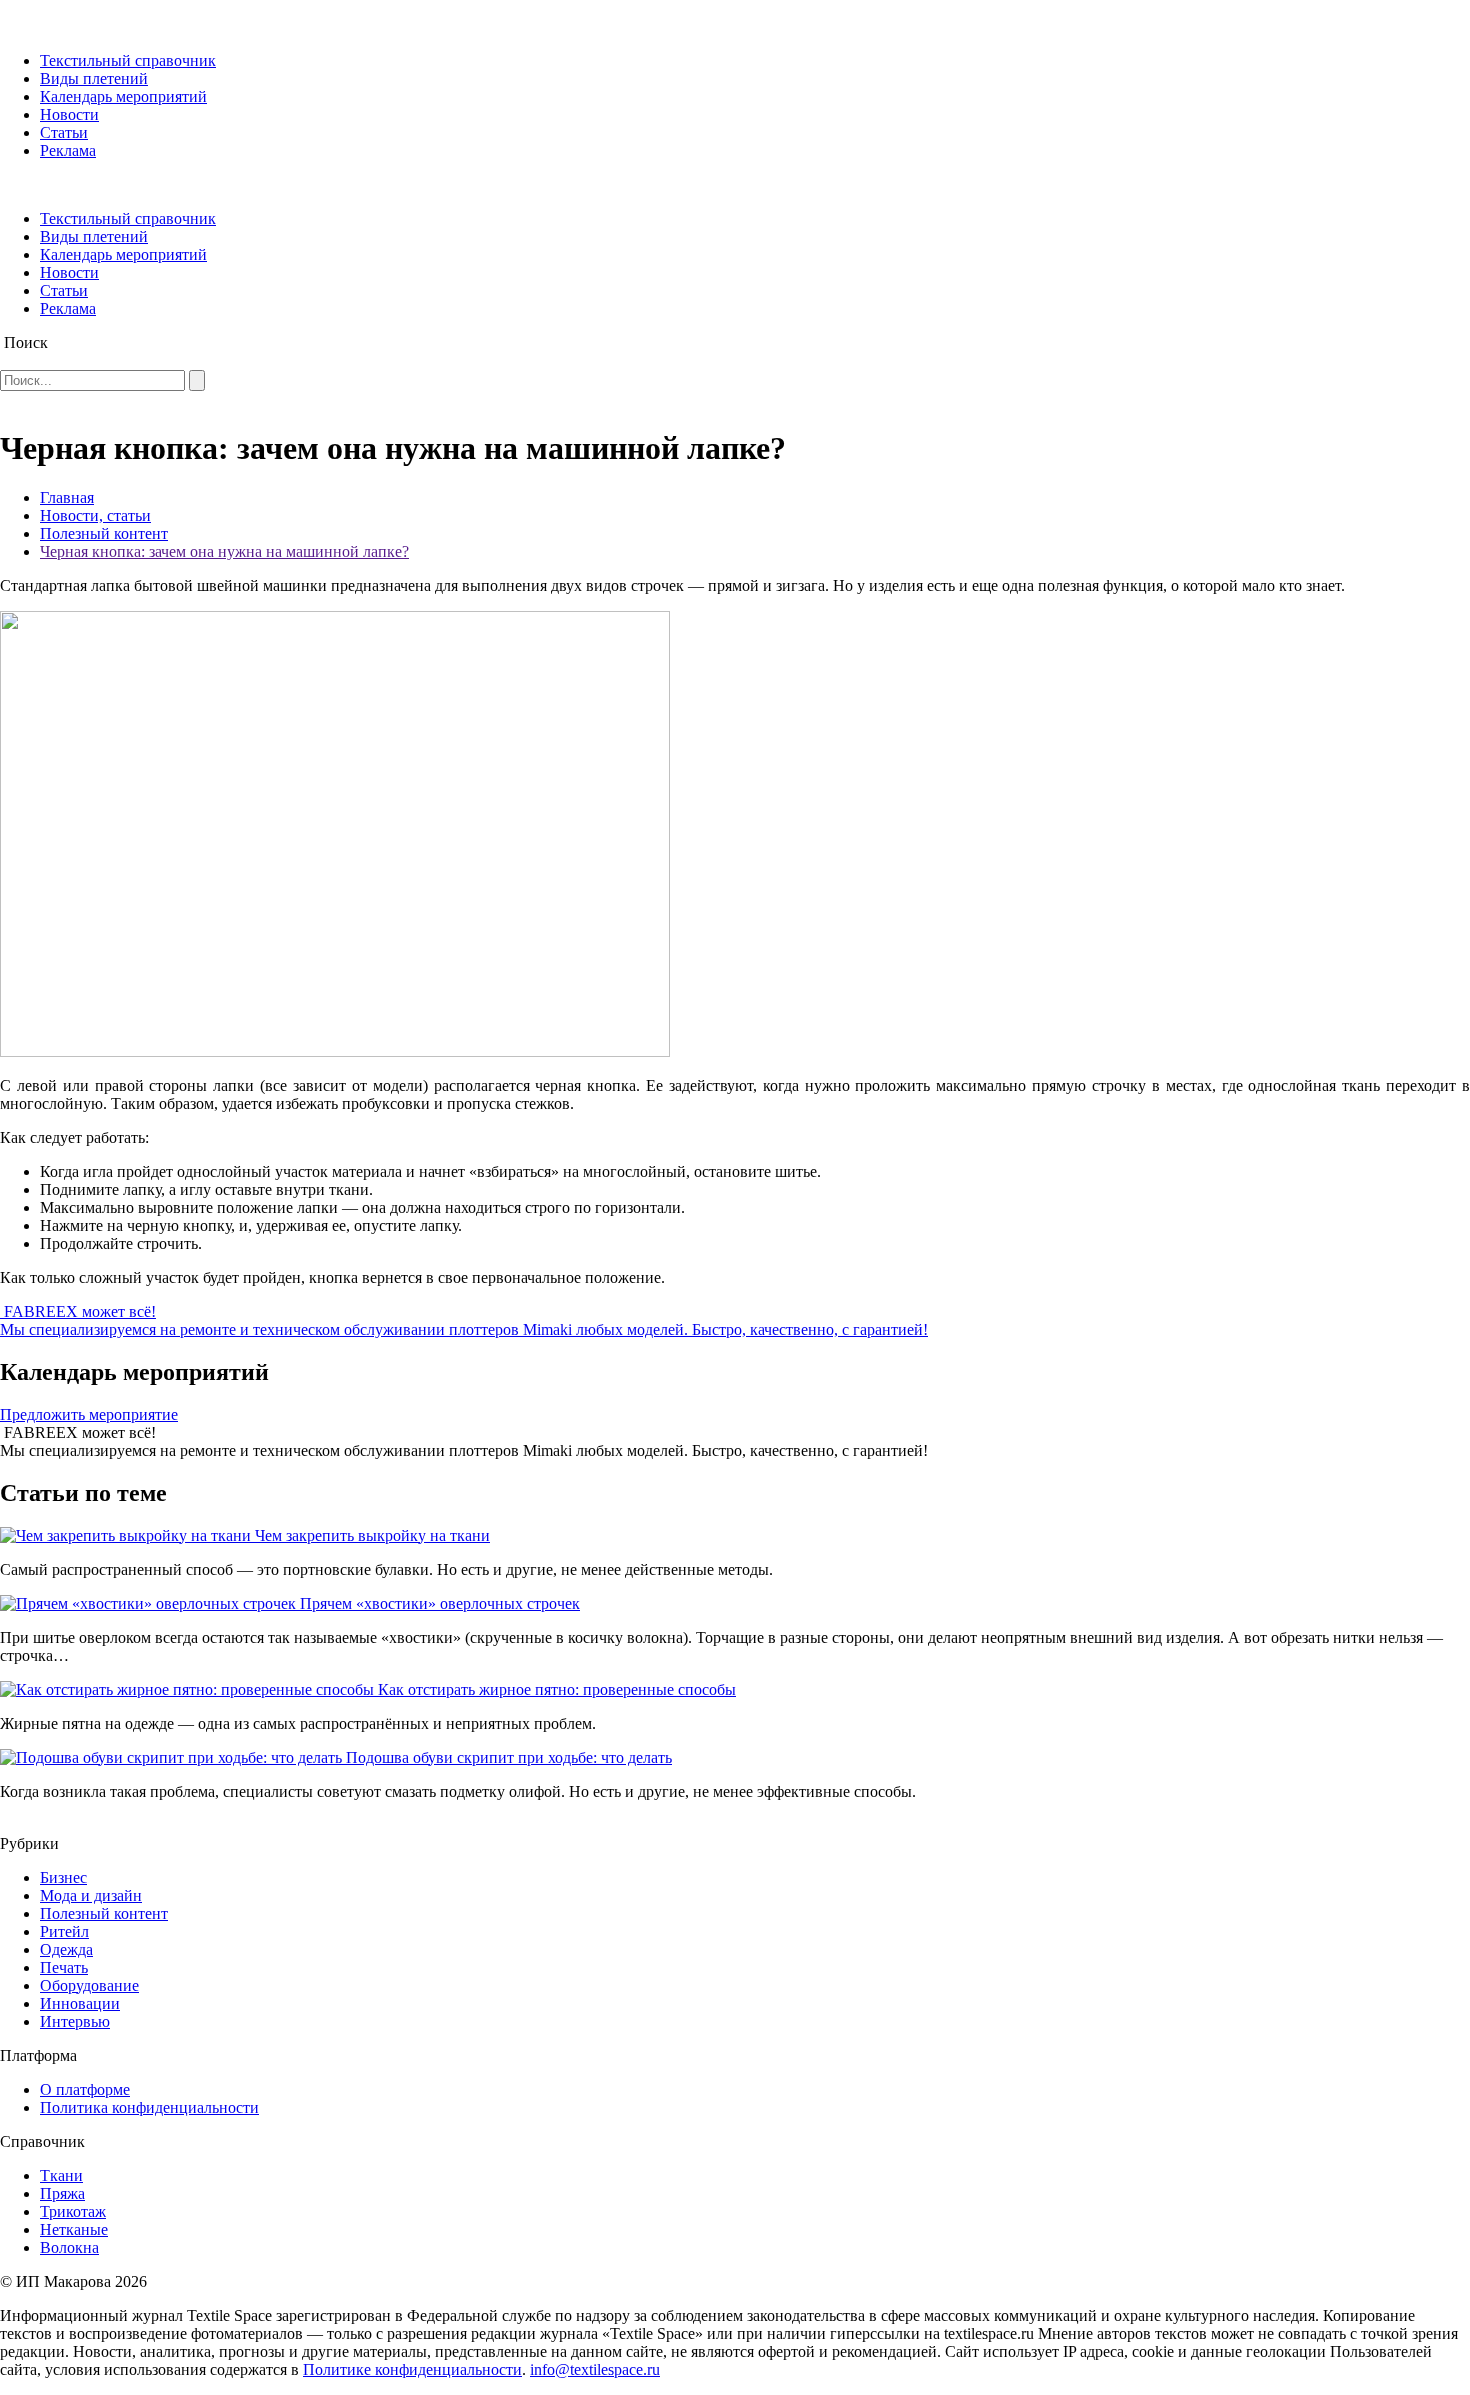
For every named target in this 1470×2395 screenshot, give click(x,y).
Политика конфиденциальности (149, 2107)
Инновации (80, 2003)
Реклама (68, 150)
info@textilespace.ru (595, 2369)
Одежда (66, 1949)
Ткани (61, 2175)
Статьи (64, 132)
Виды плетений (94, 78)
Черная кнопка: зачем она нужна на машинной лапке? (224, 551)
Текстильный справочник (128, 60)
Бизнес (63, 1877)
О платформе (85, 2089)
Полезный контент (104, 533)
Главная (67, 497)
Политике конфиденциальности (412, 2369)
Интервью (75, 2021)
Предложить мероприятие (89, 1414)
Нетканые (74, 2229)
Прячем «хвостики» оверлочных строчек (440, 1603)
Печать (64, 1967)
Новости (69, 114)
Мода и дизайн (91, 1895)
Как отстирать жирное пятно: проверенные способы (557, 1689)
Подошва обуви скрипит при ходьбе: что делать (509, 1757)
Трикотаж (73, 2211)
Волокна (69, 2247)
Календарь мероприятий (123, 96)
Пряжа (62, 2193)
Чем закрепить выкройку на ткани (372, 1535)
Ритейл (64, 1931)
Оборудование (89, 1985)
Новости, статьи (95, 515)
